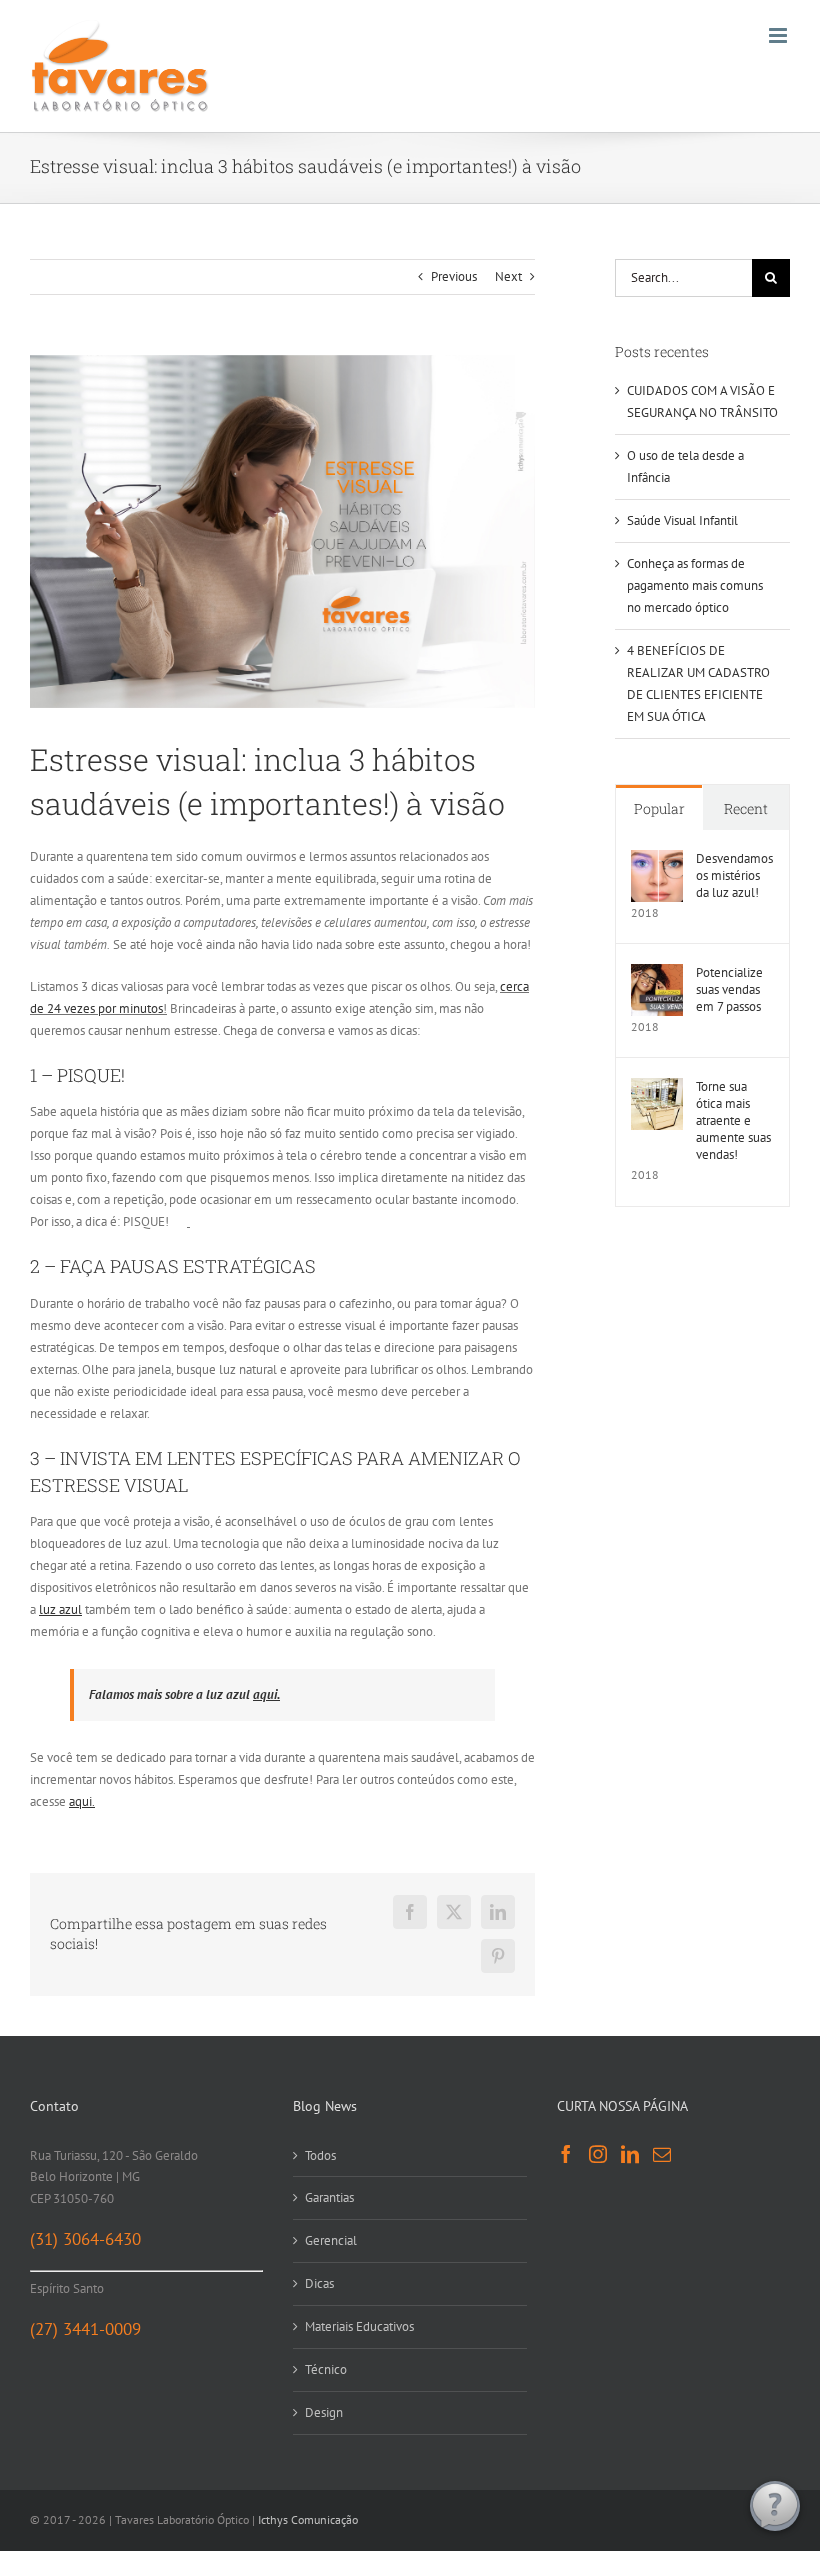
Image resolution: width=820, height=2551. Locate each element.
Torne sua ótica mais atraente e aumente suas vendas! (733, 1120)
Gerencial (331, 2240)
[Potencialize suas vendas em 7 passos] (657, 974)
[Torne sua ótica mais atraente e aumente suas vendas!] (657, 1088)
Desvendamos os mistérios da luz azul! (734, 875)
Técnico (326, 2369)
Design (324, 2412)
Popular (659, 808)
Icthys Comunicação (308, 2519)
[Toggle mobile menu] (779, 35)
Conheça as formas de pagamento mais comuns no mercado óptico (695, 585)
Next (508, 276)
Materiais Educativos (359, 2326)
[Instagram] (598, 2154)
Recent (746, 808)
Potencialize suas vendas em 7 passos (729, 989)
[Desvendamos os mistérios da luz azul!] (657, 860)
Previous (454, 276)
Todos (320, 2155)
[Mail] (662, 2154)
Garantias (329, 2197)
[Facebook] (566, 2154)
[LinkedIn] (630, 2154)
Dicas (319, 2283)
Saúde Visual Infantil (682, 520)
